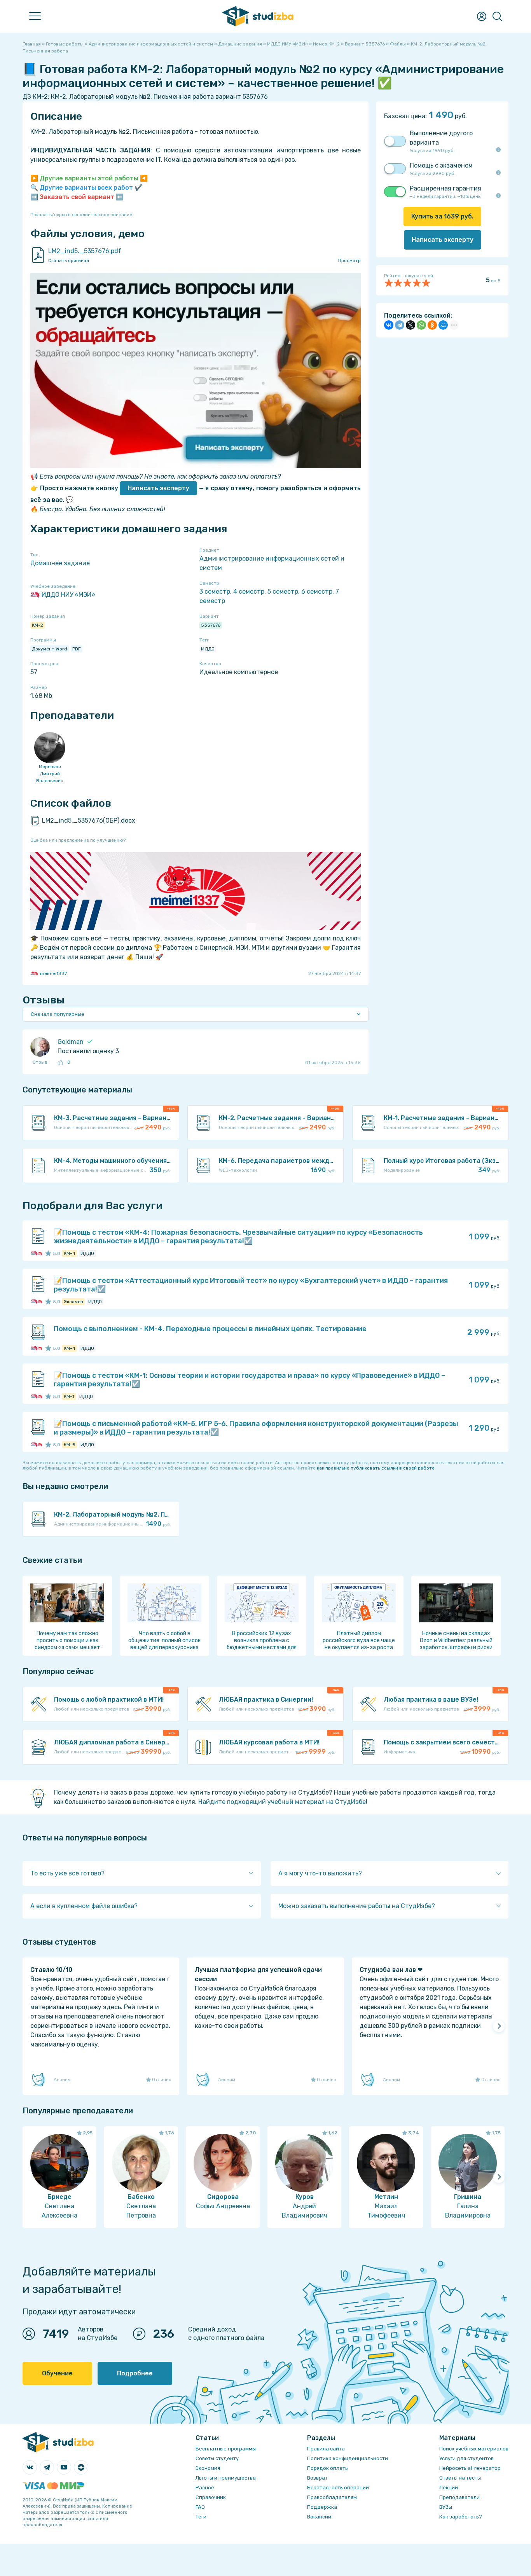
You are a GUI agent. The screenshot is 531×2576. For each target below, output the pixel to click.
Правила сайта (326, 2449)
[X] (410, 325)
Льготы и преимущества (226, 2478)
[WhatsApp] (421, 325)
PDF (77, 649)
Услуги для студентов (466, 2458)
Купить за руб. (442, 216)
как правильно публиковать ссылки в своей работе (376, 1468)
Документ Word (50, 649)
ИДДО (208, 649)
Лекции (449, 2488)
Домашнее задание (60, 563)
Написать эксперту (158, 488)
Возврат (317, 2478)
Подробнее (135, 2373)
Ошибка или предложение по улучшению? (78, 840)
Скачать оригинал (69, 260)
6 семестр (317, 592)
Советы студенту (217, 2458)
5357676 (211, 625)
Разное (205, 2488)
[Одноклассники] (432, 325)
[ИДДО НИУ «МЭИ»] (34, 1253)
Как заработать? (461, 2517)
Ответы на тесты (460, 2478)
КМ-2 (38, 625)
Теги (201, 2517)
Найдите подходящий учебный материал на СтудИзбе (282, 1802)
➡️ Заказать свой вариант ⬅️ (77, 197)
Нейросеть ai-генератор (470, 2468)
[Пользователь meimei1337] (39, 1253)
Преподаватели (459, 2497)
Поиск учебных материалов (474, 2449)
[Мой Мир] (443, 325)
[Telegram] (400, 325)
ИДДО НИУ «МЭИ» (68, 595)
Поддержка (322, 2507)
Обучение (57, 2373)
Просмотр (349, 260)
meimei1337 (53, 973)
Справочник (211, 2497)
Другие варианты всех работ (86, 188)
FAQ (200, 2507)
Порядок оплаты (328, 2468)
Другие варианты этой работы (89, 178)
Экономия (208, 2468)
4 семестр (249, 592)
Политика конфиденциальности (348, 2458)
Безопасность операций (338, 2488)
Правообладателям (332, 2497)
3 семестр (215, 592)
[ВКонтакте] (389, 325)
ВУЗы (446, 2507)
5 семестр (283, 592)
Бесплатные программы (226, 2449)
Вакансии (319, 2517)
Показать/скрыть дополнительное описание (81, 215)
